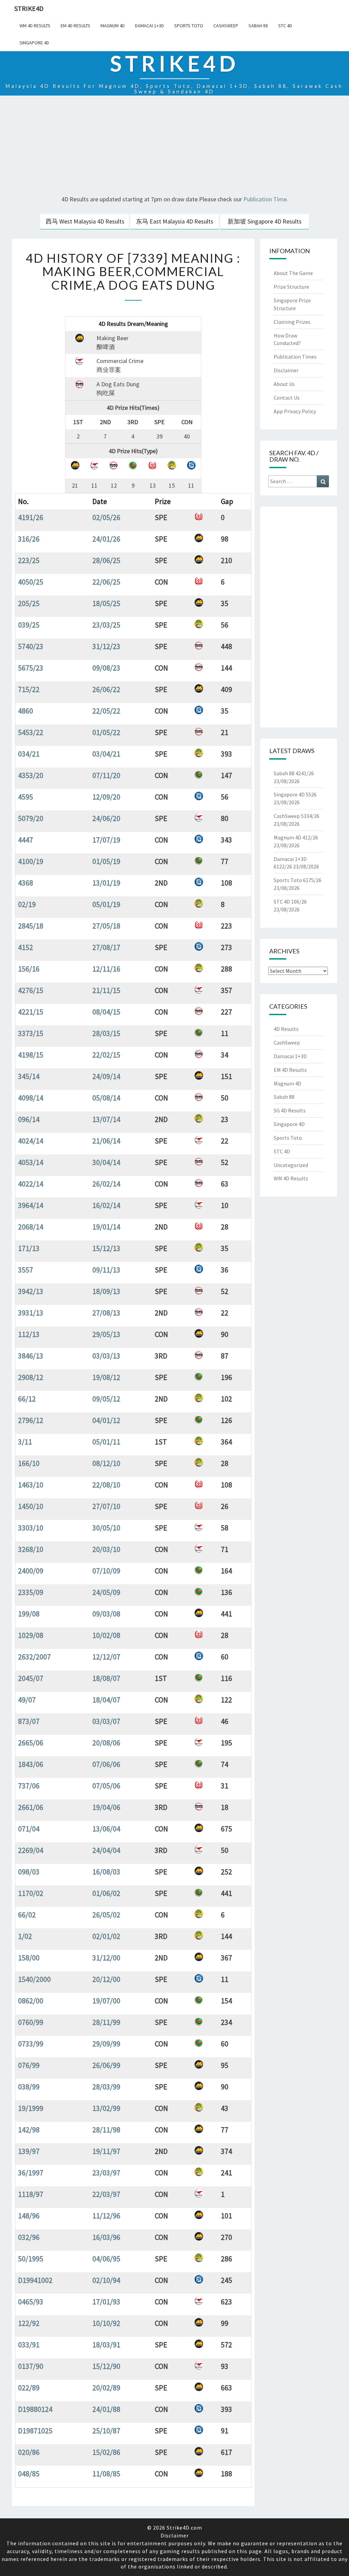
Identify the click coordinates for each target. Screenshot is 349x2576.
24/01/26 (106, 539)
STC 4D (285, 26)
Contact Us (287, 398)
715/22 (29, 689)
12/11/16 (106, 969)
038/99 (29, 2087)
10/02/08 (106, 1635)
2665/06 (31, 1743)
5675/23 (31, 668)
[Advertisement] (174, 146)
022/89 (29, 2388)
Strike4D (29, 8)
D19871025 (35, 2431)
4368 (26, 883)
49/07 (27, 1700)
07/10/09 (106, 1571)
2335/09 (31, 1592)
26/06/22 (106, 689)
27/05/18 (106, 926)
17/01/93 (106, 2302)
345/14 (29, 1076)
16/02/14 (106, 1205)
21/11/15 (106, 990)
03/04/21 (106, 754)
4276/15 (31, 990)
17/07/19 (106, 840)
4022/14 (31, 1184)
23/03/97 (106, 2173)
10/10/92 (106, 2323)
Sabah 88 (258, 26)
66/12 (27, 1399)
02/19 (27, 904)
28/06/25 (106, 560)
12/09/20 (106, 797)
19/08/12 (106, 1377)
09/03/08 (106, 1614)
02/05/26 (106, 517)
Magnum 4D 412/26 (296, 837)
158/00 (29, 1958)
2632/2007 (34, 1657)
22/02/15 (106, 1055)
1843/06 (31, 1764)
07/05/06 (106, 1786)
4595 (26, 797)
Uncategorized (291, 1165)
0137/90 (31, 2366)
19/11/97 (106, 2151)
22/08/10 (106, 1485)
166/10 (29, 1463)
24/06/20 (106, 818)
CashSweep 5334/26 (297, 816)
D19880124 (35, 2409)
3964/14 (31, 1205)
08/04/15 (106, 1012)
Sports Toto (189, 26)
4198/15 (31, 1055)
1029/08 (31, 1635)
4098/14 (31, 1098)
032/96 (29, 2237)
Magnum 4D (113, 26)
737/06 (29, 1786)
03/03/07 (106, 1721)
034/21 (29, 754)
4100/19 (31, 861)
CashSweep (226, 26)
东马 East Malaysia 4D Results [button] (175, 221)
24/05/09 (106, 1592)
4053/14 (31, 1162)
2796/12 (31, 1420)
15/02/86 (106, 2452)
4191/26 (31, 517)
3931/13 (31, 1313)
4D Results (286, 1029)
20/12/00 (106, 1979)
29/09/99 (106, 2044)
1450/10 (31, 1506)
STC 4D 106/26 (290, 902)
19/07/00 (106, 2001)
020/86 (29, 2452)
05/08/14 (106, 1098)
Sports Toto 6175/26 (298, 880)
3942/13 (31, 1291)
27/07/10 (106, 1506)
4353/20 (31, 775)
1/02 (25, 1936)
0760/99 (31, 2022)
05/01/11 (106, 1442)
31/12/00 (106, 1958)
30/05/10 (106, 1528)
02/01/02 (106, 1936)
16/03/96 (106, 2237)
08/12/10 (106, 1463)
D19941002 (35, 2280)
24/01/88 (106, 2409)
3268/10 (31, 1549)
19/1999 (31, 2108)
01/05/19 (106, 861)
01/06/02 (106, 1893)
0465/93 (31, 2302)
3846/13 (31, 1356)
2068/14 (31, 1227)
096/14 (29, 1119)
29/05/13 (106, 1334)
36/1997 (31, 2173)
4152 (26, 947)
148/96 (29, 2216)
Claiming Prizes (292, 322)
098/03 (29, 1872)
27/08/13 (106, 1313)
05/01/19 (106, 904)
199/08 (29, 1614)
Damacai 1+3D (149, 26)
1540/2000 (34, 1979)
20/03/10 (106, 1549)
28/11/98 (106, 2130)
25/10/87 (106, 2431)
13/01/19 (106, 883)
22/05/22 (106, 711)
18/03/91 (106, 2345)
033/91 (29, 2345)
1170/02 (31, 1893)
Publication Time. (266, 199)
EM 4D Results (75, 26)
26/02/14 (106, 1184)
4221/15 (31, 1012)
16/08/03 (106, 1872)
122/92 (29, 2323)
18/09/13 (106, 1291)
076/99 (29, 2065)
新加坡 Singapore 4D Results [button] (265, 221)
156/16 (29, 969)
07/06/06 (106, 1764)
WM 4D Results (35, 26)
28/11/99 (106, 2022)
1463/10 (31, 1485)
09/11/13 (106, 1270)
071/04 (29, 1829)
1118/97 (31, 2194)
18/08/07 (106, 1678)
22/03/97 (106, 2194)
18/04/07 (106, 1700)
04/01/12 (106, 1420)
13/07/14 (106, 1119)
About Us (284, 384)
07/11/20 (106, 775)
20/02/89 (106, 2388)
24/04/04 (106, 1850)
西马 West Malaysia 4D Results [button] (85, 221)
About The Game (293, 273)
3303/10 (31, 1528)
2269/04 (31, 1850)
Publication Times (295, 357)
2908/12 (31, 1377)
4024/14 (31, 1141)
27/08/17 (106, 947)
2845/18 (31, 926)
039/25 (29, 625)
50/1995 (31, 2259)
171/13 (29, 1248)
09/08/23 (106, 668)
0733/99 (31, 2044)
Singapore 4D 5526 (295, 794)
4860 (26, 711)
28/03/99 (106, 2087)
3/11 (25, 1442)
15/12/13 (106, 1248)
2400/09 (31, 1571)
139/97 (29, 2151)
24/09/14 (106, 1076)
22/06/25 (106, 582)
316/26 (29, 539)
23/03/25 (106, 625)
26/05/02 (106, 1915)
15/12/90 (106, 2366)
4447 (26, 840)
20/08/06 (106, 1743)
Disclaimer (286, 370)
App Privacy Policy (295, 411)
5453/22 (31, 732)
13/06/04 (106, 1829)
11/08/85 (106, 2474)
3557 (26, 1270)
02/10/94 (106, 2280)
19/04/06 (106, 1807)
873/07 (29, 1721)
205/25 (29, 603)
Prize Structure (291, 287)
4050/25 (31, 582)
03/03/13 (106, 1356)
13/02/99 (106, 2108)
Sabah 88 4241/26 (294, 773)
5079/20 (31, 818)
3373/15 (31, 1033)
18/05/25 (106, 603)
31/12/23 (106, 646)
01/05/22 (106, 732)
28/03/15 (106, 1033)
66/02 (27, 1915)
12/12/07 (106, 1657)
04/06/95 (106, 2259)
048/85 (29, 2474)
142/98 (29, 2130)
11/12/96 (106, 2216)
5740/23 (31, 646)
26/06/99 (106, 2065)
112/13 (29, 1334)
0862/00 (31, 2001)
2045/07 (31, 1678)
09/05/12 (106, 1399)
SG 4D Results (290, 1110)
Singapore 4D (34, 43)
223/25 (29, 560)
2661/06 (31, 1807)
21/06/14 (106, 1141)
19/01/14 (106, 1227)
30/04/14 (106, 1162)
